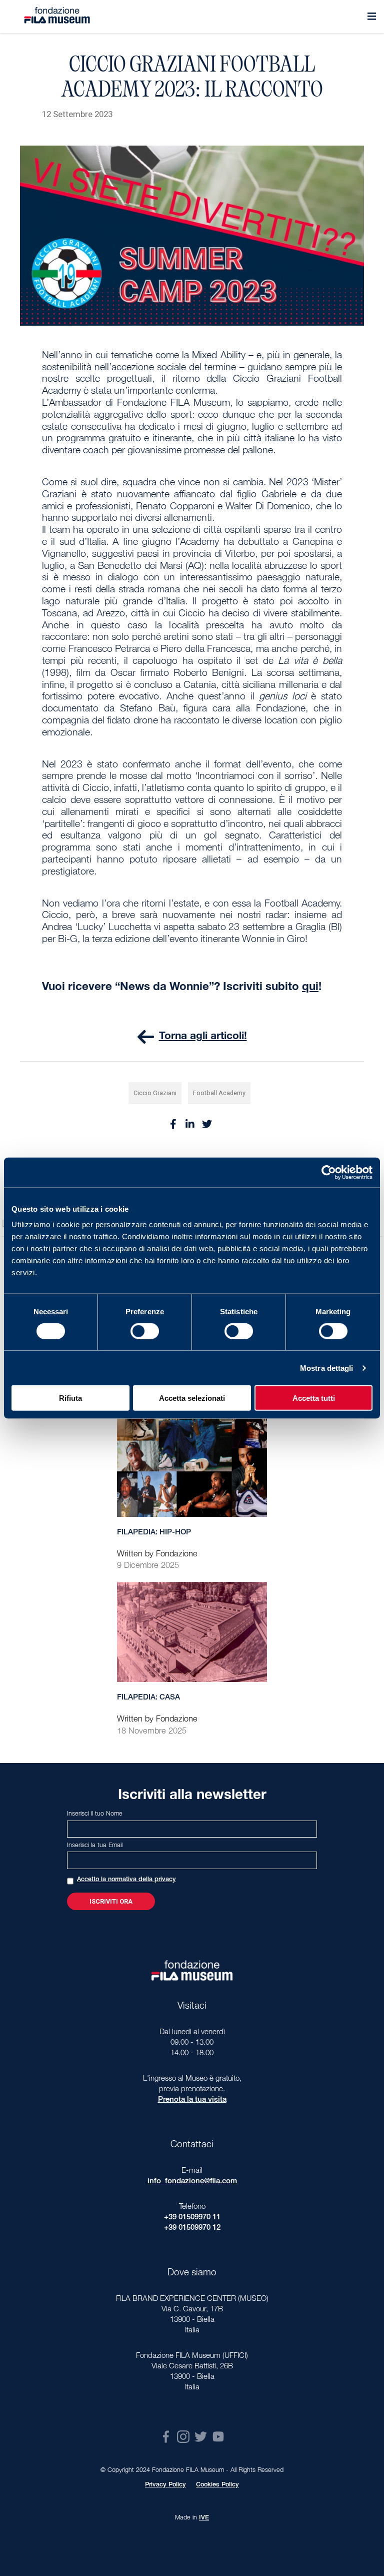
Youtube (218, 2437)
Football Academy (219, 1093)
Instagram (183, 2437)
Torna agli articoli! (203, 1037)
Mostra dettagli (327, 1368)
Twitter (201, 2437)
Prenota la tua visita (192, 2100)
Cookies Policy (217, 2485)
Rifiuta (70, 1398)
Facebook (166, 2437)
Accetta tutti (314, 1398)
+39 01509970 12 (192, 2228)
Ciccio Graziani (155, 1093)
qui (310, 988)
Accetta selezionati (192, 1398)
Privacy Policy (165, 2485)
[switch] (145, 1331)
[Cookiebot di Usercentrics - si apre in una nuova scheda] (329, 1172)
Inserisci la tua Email (95, 1846)
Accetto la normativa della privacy (126, 1880)
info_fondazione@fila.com (192, 2182)
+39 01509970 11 (192, 2218)
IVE (204, 2518)
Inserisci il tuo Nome (95, 1814)
